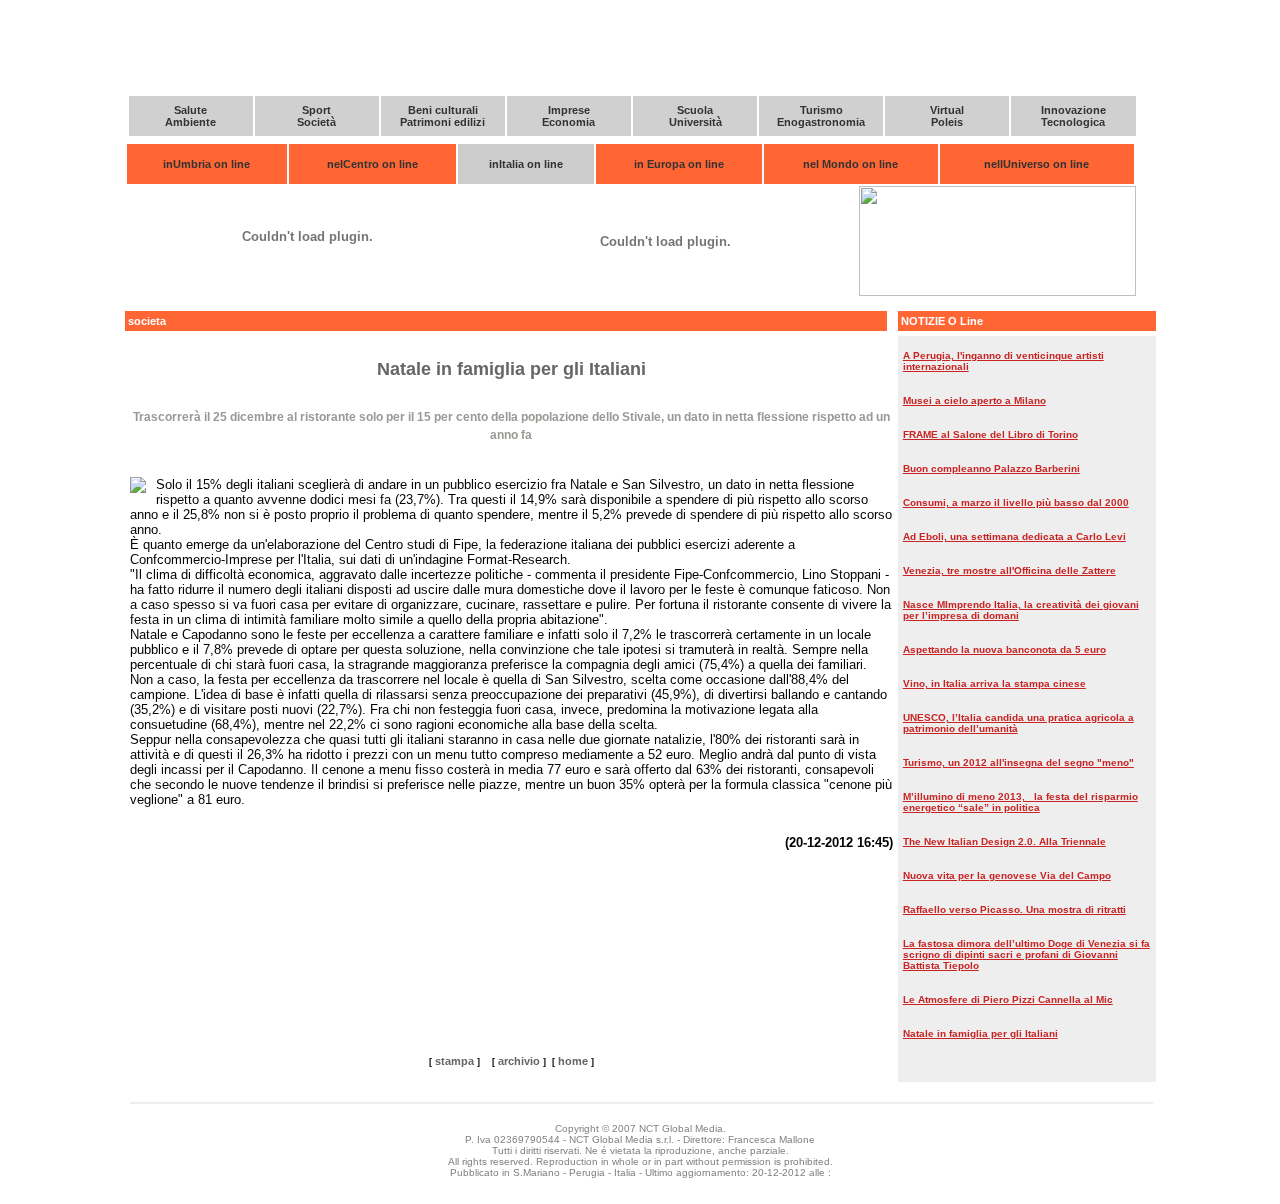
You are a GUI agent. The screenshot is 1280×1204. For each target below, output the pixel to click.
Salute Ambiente (190, 116)
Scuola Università (695, 116)
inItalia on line (526, 164)
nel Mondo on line (850, 164)
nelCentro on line (372, 164)
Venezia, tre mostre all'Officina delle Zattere (1009, 570)
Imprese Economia (568, 116)
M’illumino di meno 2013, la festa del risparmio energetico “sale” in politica (1020, 802)
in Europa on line (679, 164)
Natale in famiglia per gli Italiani (980, 1033)
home (573, 1061)
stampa (454, 1061)
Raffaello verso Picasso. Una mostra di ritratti (1014, 909)
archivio (519, 1061)
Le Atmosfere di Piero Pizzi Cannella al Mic (1008, 999)
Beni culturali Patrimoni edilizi (442, 116)
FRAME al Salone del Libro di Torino (990, 434)
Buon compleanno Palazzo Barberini (991, 468)
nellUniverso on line (1036, 164)
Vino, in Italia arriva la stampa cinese (994, 683)
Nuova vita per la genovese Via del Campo (1007, 875)
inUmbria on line (206, 164)
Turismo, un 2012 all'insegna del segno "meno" (1018, 762)
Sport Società (316, 116)
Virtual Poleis (947, 116)
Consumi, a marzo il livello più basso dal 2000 (1016, 502)
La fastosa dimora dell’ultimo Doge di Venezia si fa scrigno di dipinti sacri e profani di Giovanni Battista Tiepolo (1026, 954)
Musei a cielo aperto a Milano (974, 400)
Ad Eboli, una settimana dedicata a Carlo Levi (1014, 536)
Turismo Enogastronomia (821, 116)
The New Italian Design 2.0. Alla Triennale (1004, 841)
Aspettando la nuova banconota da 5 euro (1004, 649)
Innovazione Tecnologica (1073, 116)
